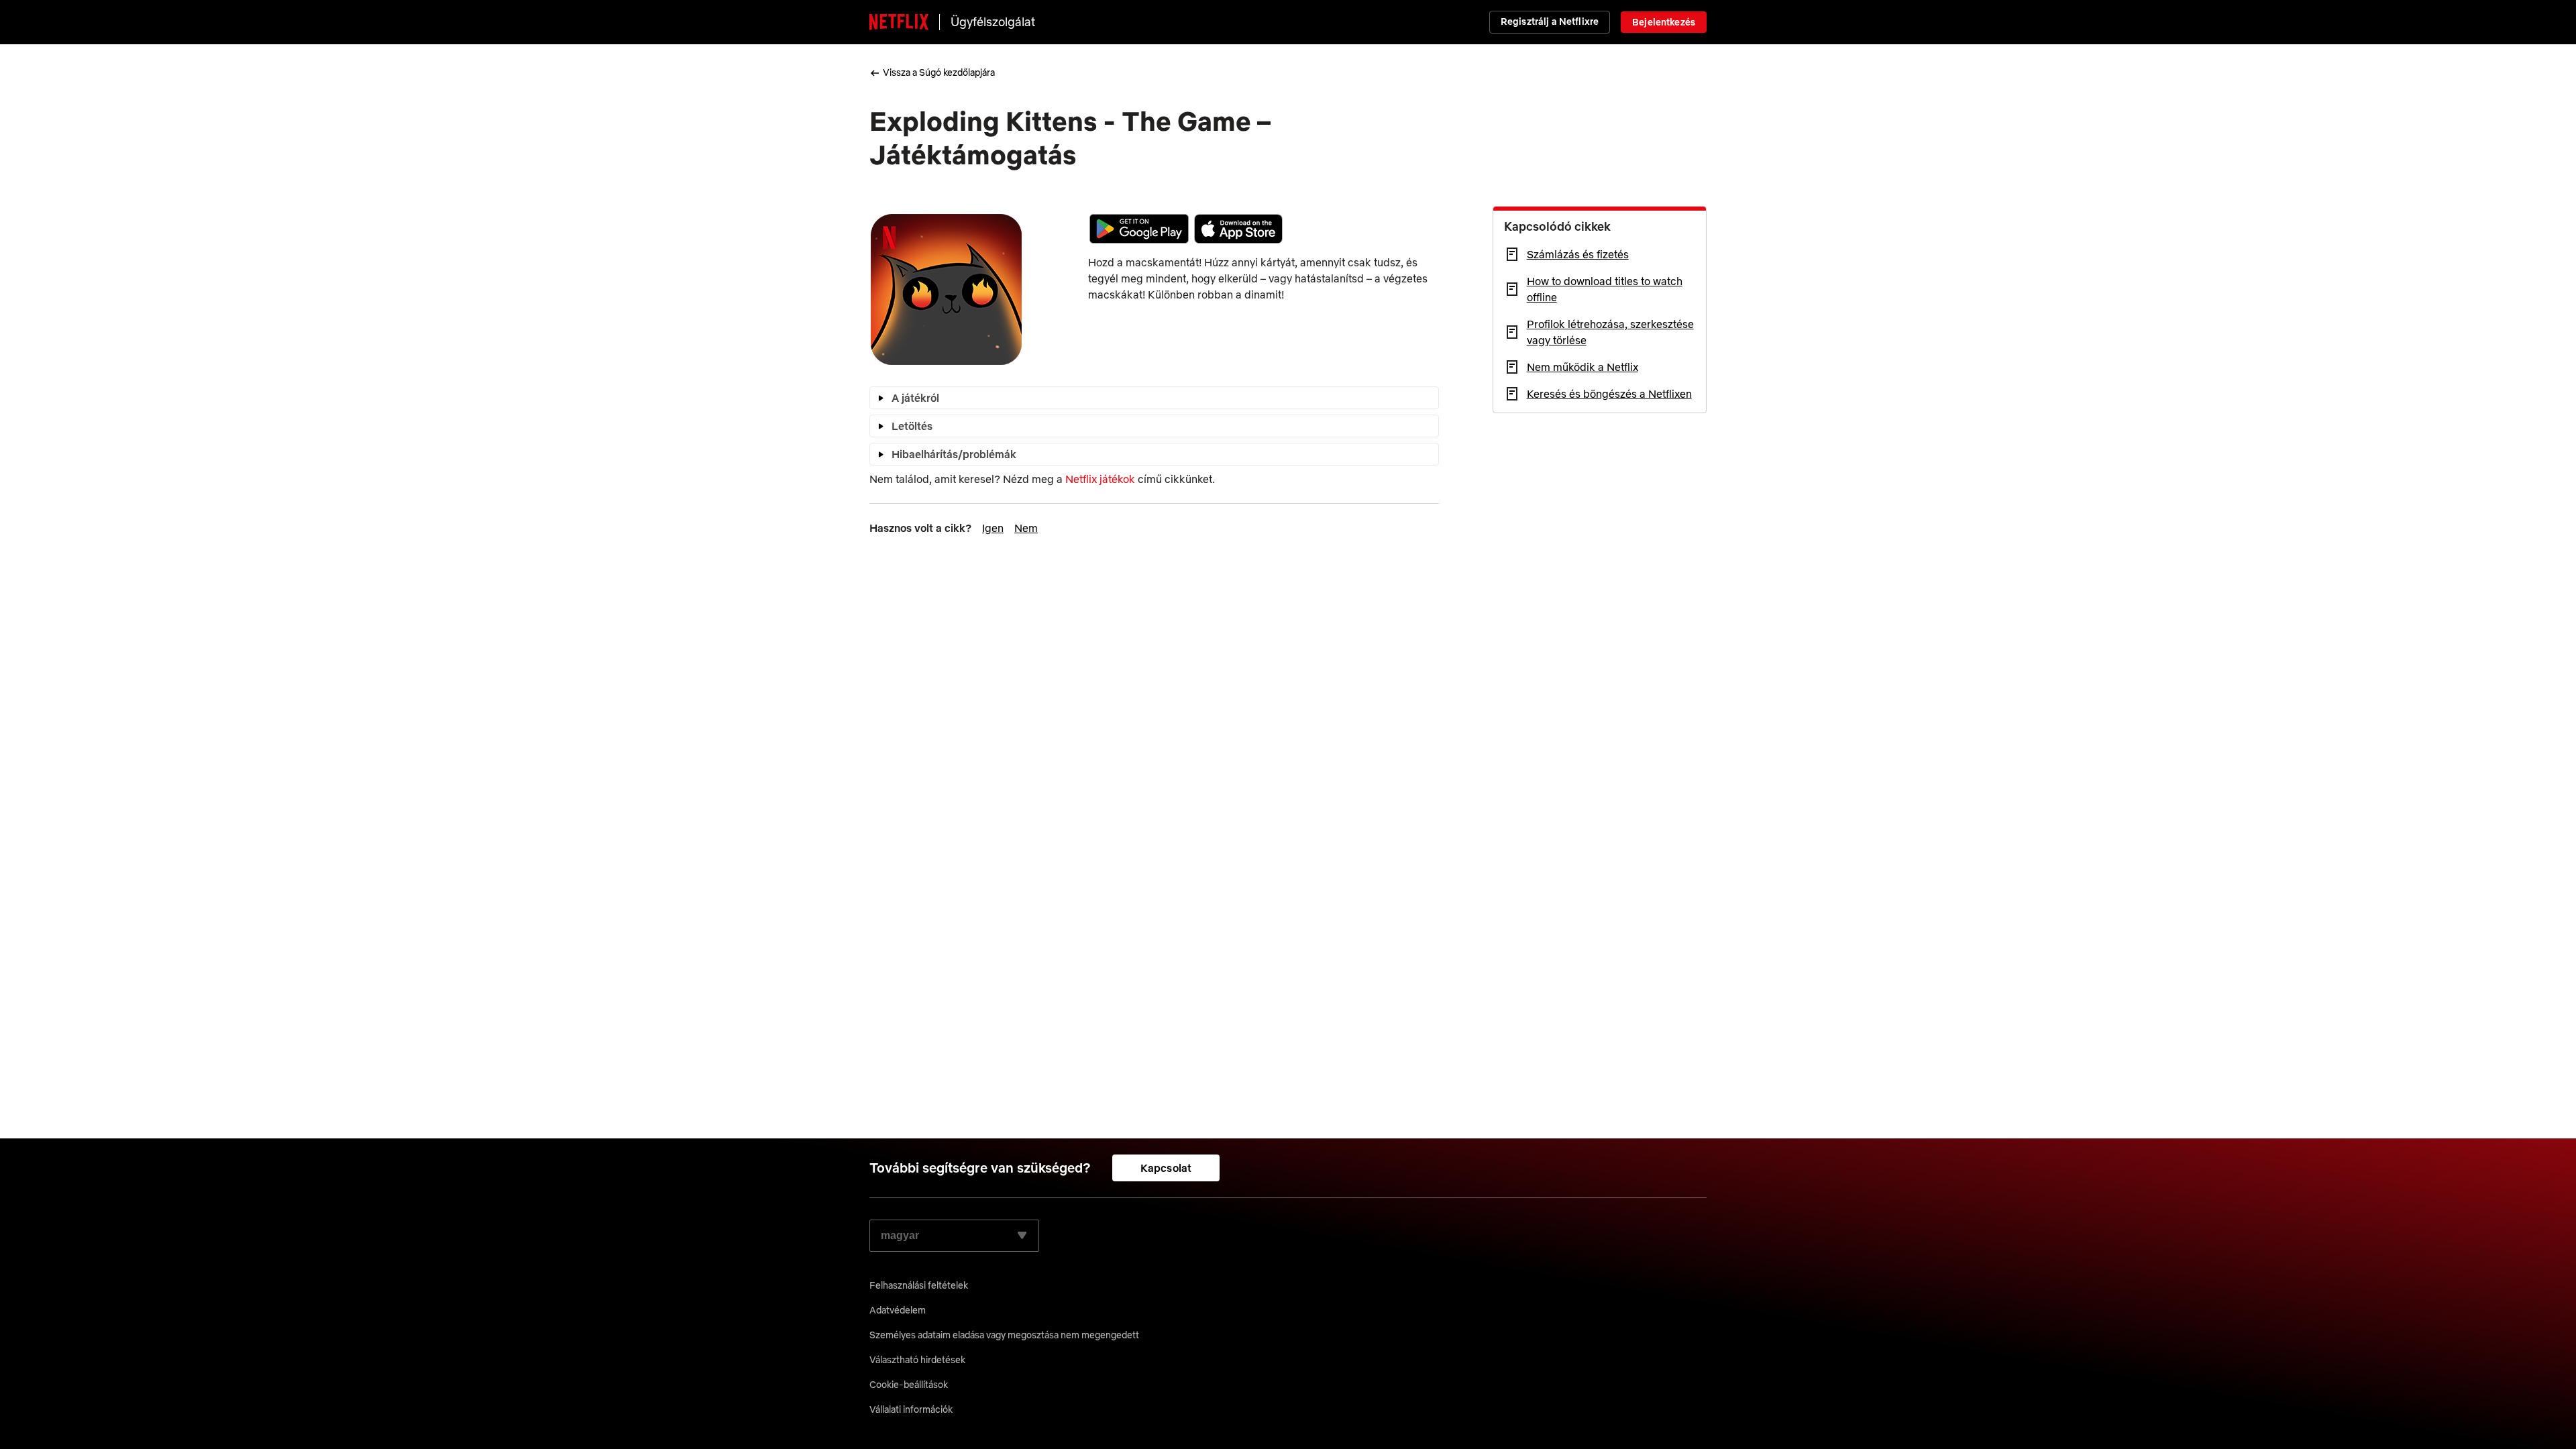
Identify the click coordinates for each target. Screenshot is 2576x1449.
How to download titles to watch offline (1605, 289)
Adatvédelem (898, 1310)
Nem (1026, 528)
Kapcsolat (1166, 1168)
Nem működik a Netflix (1582, 367)
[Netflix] (899, 22)
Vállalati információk (911, 1409)
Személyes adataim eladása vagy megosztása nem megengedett (1004, 1335)
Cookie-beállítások (909, 1385)
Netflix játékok (1100, 479)
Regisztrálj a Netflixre (1550, 21)
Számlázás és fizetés (1578, 254)
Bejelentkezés (1664, 22)
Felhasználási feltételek (919, 1285)
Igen (993, 528)
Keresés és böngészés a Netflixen (1609, 394)
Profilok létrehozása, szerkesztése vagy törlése (1610, 332)
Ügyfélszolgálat (993, 22)
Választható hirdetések (917, 1360)
